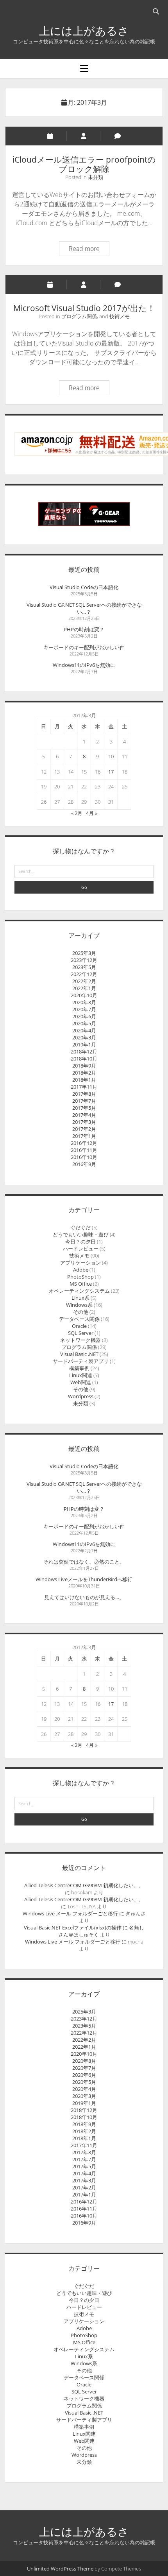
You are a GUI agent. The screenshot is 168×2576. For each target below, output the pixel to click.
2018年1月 (84, 1080)
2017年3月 (84, 1122)
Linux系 (80, 1298)
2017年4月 (84, 1115)
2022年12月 (84, 974)
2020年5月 (84, 1023)
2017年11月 (84, 1087)
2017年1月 (84, 1136)
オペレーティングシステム (79, 1291)
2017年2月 (84, 1129)
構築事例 (79, 1368)
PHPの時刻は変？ (84, 629)
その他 (81, 1312)
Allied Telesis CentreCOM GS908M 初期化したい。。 (84, 1885)
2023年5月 (84, 967)
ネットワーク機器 (80, 1340)
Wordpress (81, 1396)
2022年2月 (84, 981)
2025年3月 (84, 953)
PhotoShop (80, 1277)
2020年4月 (84, 1030)
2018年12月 (84, 1052)
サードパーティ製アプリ (81, 1361)
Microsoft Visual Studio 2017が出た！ (84, 308)
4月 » (92, 813)
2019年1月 (84, 1044)
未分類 (96, 177)
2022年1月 (84, 988)
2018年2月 (84, 1073)
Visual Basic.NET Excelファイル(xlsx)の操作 (73, 1928)
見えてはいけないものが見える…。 (84, 1597)
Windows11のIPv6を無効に (84, 665)
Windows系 (79, 1305)
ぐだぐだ (80, 1227)
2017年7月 (84, 1101)
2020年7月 (84, 1009)
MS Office (81, 1284)
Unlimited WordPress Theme (60, 2569)
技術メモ (120, 316)
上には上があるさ (84, 30)
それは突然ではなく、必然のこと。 (84, 1562)
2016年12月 (84, 1143)
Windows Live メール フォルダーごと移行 (70, 1913)
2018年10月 (84, 1059)
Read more (89, 250)
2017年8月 (84, 1094)
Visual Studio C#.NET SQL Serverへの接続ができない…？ (84, 608)
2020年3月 (84, 1037)
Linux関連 (81, 1375)
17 (111, 772)
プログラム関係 (79, 316)
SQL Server (81, 1333)
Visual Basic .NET (79, 1354)
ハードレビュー (81, 1249)
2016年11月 (84, 1150)
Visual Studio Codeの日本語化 (84, 587)
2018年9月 (84, 1066)
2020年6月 (84, 1016)
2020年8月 (84, 1002)
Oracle (79, 1326)
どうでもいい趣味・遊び (81, 1234)
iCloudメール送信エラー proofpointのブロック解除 (84, 164)
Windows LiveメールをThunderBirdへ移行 (84, 1579)
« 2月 (77, 813)
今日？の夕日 (80, 1241)
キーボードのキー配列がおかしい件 (84, 647)
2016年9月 (84, 1164)
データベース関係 (79, 1319)
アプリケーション (80, 1263)
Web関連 (81, 1382)
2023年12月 (84, 960)
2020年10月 (84, 995)
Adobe (81, 1270)
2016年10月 (84, 1157)
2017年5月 (84, 1108)
